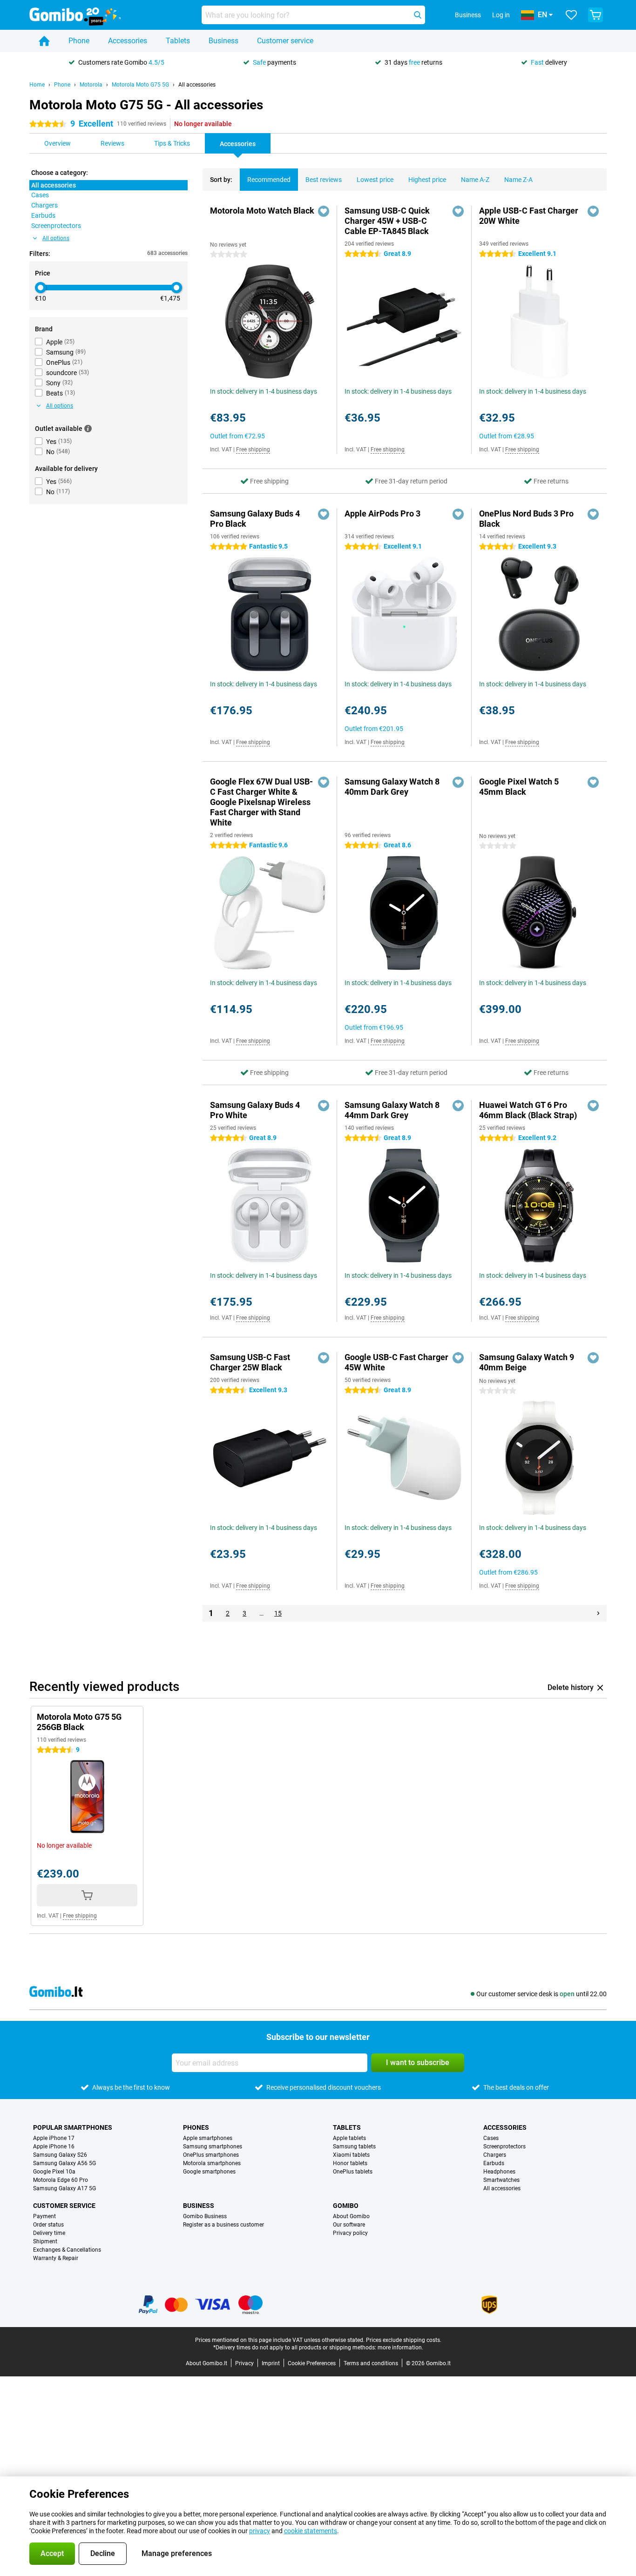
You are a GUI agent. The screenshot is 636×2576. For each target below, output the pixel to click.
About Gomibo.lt (206, 2363)
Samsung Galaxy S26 (60, 2155)
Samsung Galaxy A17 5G (64, 2188)
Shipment (45, 2241)
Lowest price (375, 180)
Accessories (128, 41)
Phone (79, 41)
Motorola (91, 85)
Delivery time (49, 2233)
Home (37, 85)
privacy (260, 2531)
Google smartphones (209, 2172)
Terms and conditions (371, 2363)
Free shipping (253, 449)
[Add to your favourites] (324, 211)
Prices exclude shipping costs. (404, 2340)
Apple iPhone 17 (54, 2138)
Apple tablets (349, 2138)
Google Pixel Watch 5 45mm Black (519, 787)
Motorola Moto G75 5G (140, 85)
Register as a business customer (223, 2225)
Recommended (269, 180)
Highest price (427, 180)
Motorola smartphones (212, 2163)
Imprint (271, 2363)
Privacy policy (350, 2233)
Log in (501, 15)
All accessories (197, 85)
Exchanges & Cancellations (67, 2250)
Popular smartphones (73, 2127)
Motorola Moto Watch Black (262, 211)
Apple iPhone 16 (54, 2147)
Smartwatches (501, 2180)
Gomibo (346, 2206)
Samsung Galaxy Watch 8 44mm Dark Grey (392, 1110)
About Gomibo (351, 2216)
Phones (196, 2127)
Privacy (244, 2363)
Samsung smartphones (213, 2147)
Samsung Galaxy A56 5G (64, 2163)
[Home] (44, 41)
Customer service (285, 41)
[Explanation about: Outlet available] (88, 429)
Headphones (499, 2172)
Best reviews (324, 180)
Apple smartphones (208, 2138)
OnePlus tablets (353, 2172)
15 (278, 1613)
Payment (44, 2216)
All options (56, 238)
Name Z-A (518, 180)
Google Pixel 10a (54, 2172)
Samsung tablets (354, 2147)
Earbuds (494, 2163)
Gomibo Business (205, 2216)
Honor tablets (350, 2163)
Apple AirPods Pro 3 (382, 513)
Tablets (178, 41)
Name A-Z (475, 180)
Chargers (495, 2155)
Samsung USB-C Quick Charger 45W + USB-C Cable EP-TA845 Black (387, 221)
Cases (491, 2138)
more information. (400, 2348)
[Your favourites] (571, 15)
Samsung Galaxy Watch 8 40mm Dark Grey (392, 787)
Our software (349, 2225)
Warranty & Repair (56, 2258)
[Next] (598, 1613)
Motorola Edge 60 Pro (61, 2180)
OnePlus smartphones (211, 2155)
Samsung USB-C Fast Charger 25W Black (250, 1362)
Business (223, 41)
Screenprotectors (504, 2147)
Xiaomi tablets (351, 2155)
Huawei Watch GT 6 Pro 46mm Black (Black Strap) (528, 1110)
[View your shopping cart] (595, 15)
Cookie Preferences (312, 2363)
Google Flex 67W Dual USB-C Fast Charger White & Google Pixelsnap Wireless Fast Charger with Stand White (261, 802)
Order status (48, 2225)
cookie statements (311, 2531)
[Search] (418, 15)
